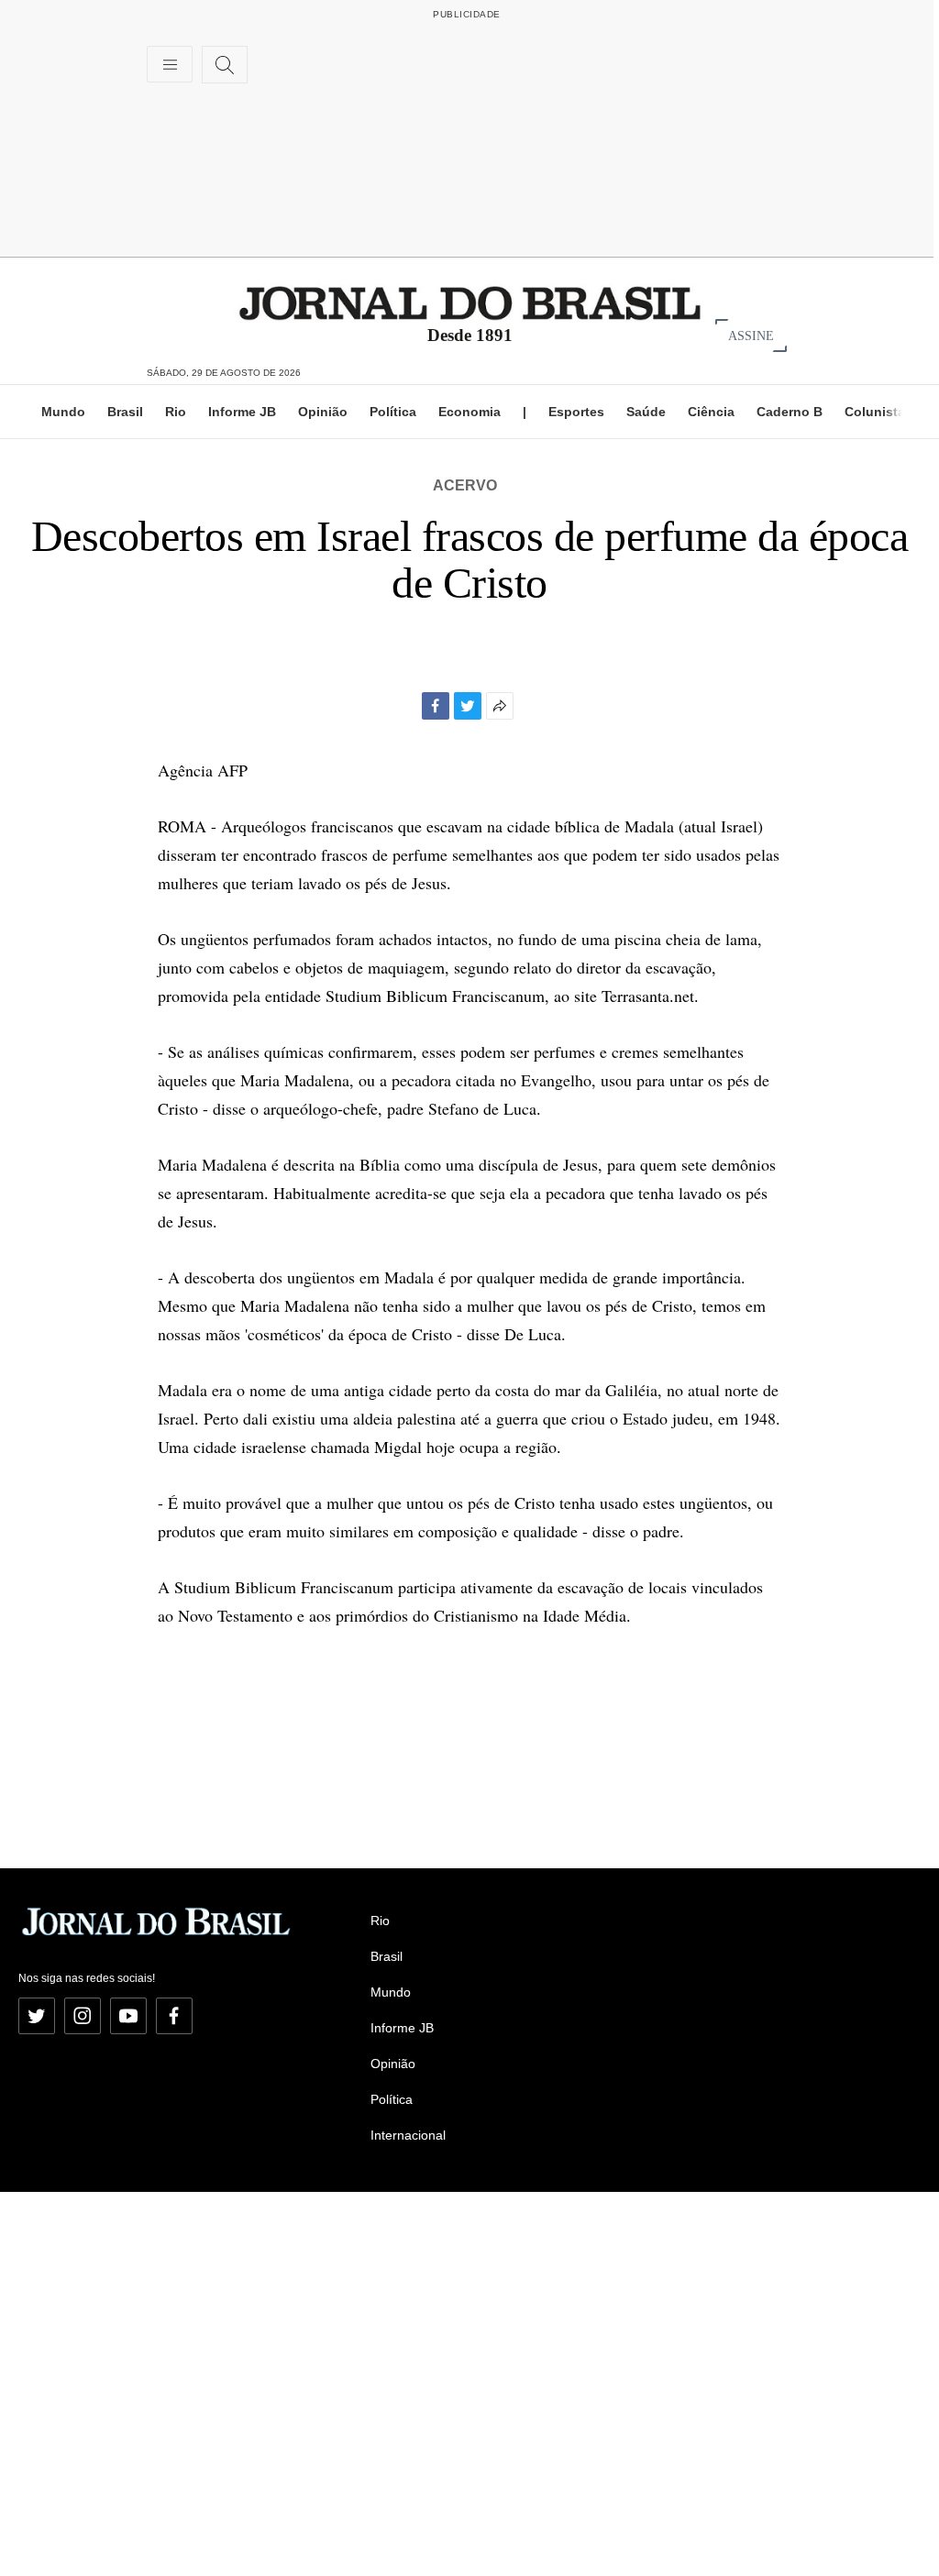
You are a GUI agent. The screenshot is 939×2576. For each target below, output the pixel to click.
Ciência (711, 412)
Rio (176, 412)
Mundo (63, 412)
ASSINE (751, 335)
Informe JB (242, 412)
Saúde (646, 412)
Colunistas (878, 412)
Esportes (576, 412)
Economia (469, 412)
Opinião (323, 412)
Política (393, 412)
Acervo (465, 485)
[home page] (470, 302)
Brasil (125, 412)
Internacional (408, 2135)
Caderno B (790, 412)
